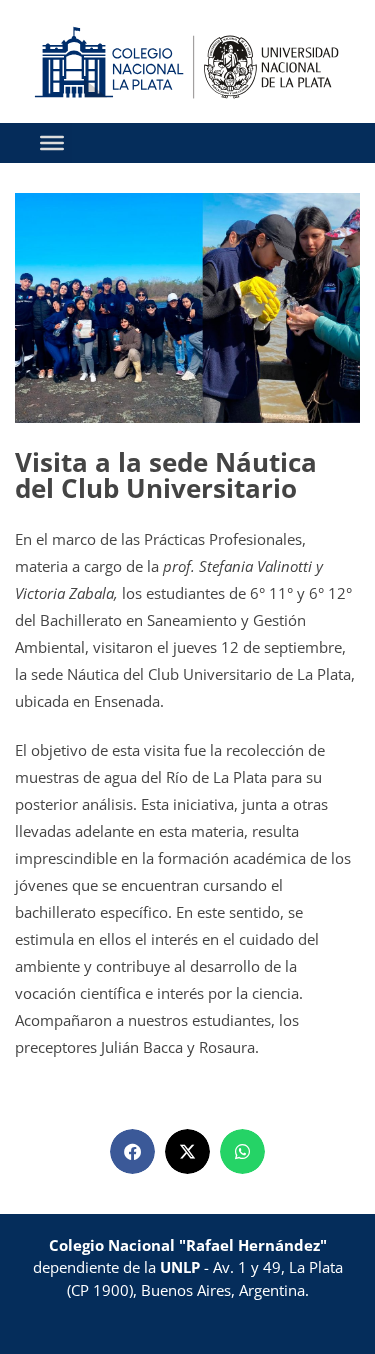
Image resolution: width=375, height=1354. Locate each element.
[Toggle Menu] (52, 143)
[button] (132, 1151)
